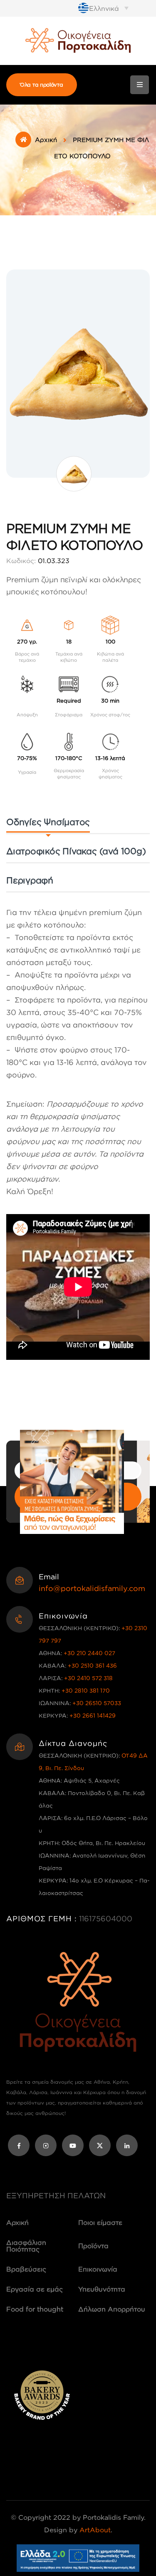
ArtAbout (95, 2530)
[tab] (76, 853)
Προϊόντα (93, 2246)
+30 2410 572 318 (88, 1678)
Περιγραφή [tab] (30, 880)
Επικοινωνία (98, 2269)
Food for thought (35, 2309)
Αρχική (46, 140)
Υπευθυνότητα (102, 2289)
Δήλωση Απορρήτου (112, 2309)
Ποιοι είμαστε (100, 2222)
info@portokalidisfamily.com (92, 1588)
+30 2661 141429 (93, 1715)
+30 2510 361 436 (92, 1665)
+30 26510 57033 (97, 1703)
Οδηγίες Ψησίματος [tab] (48, 822)
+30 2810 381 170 (86, 1690)
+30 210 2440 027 (89, 1653)
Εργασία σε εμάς (35, 2289)
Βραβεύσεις (26, 2269)
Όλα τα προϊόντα (42, 85)
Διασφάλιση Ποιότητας (26, 2246)
